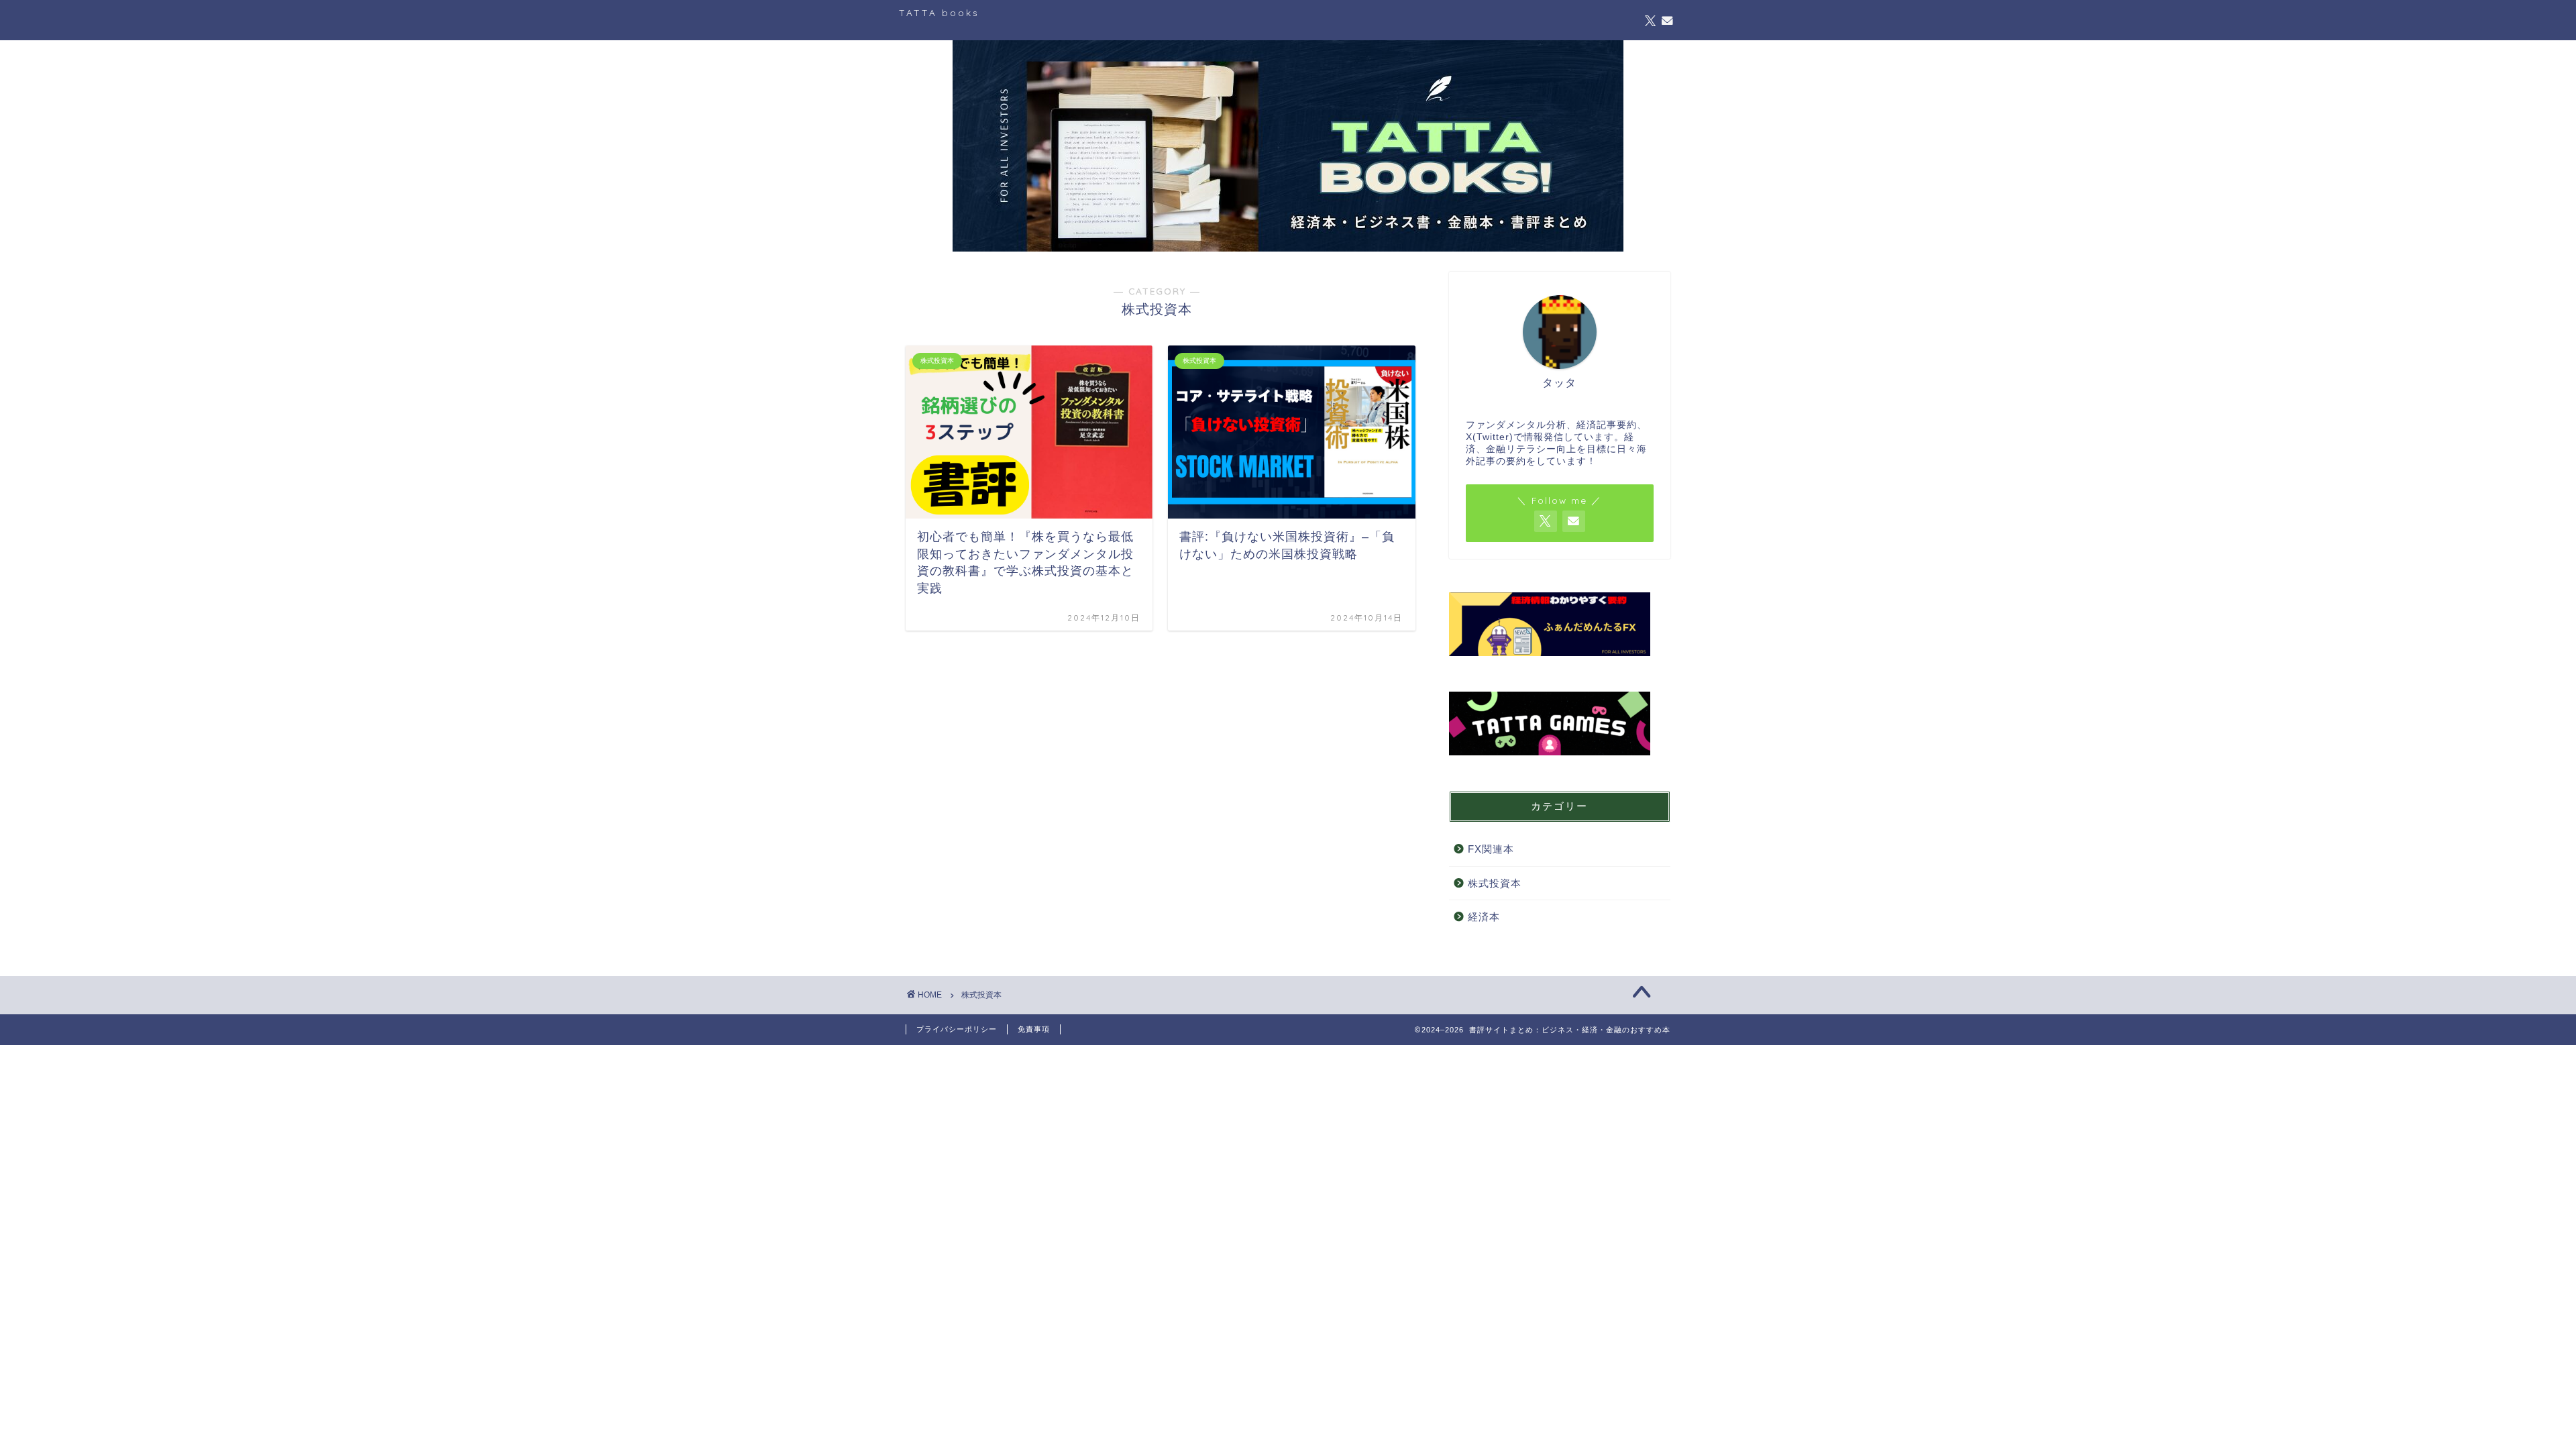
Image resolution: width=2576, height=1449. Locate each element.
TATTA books (939, 12)
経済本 (1484, 917)
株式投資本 (1495, 883)
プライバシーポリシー (957, 1029)
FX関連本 (1491, 849)
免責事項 (1034, 1029)
